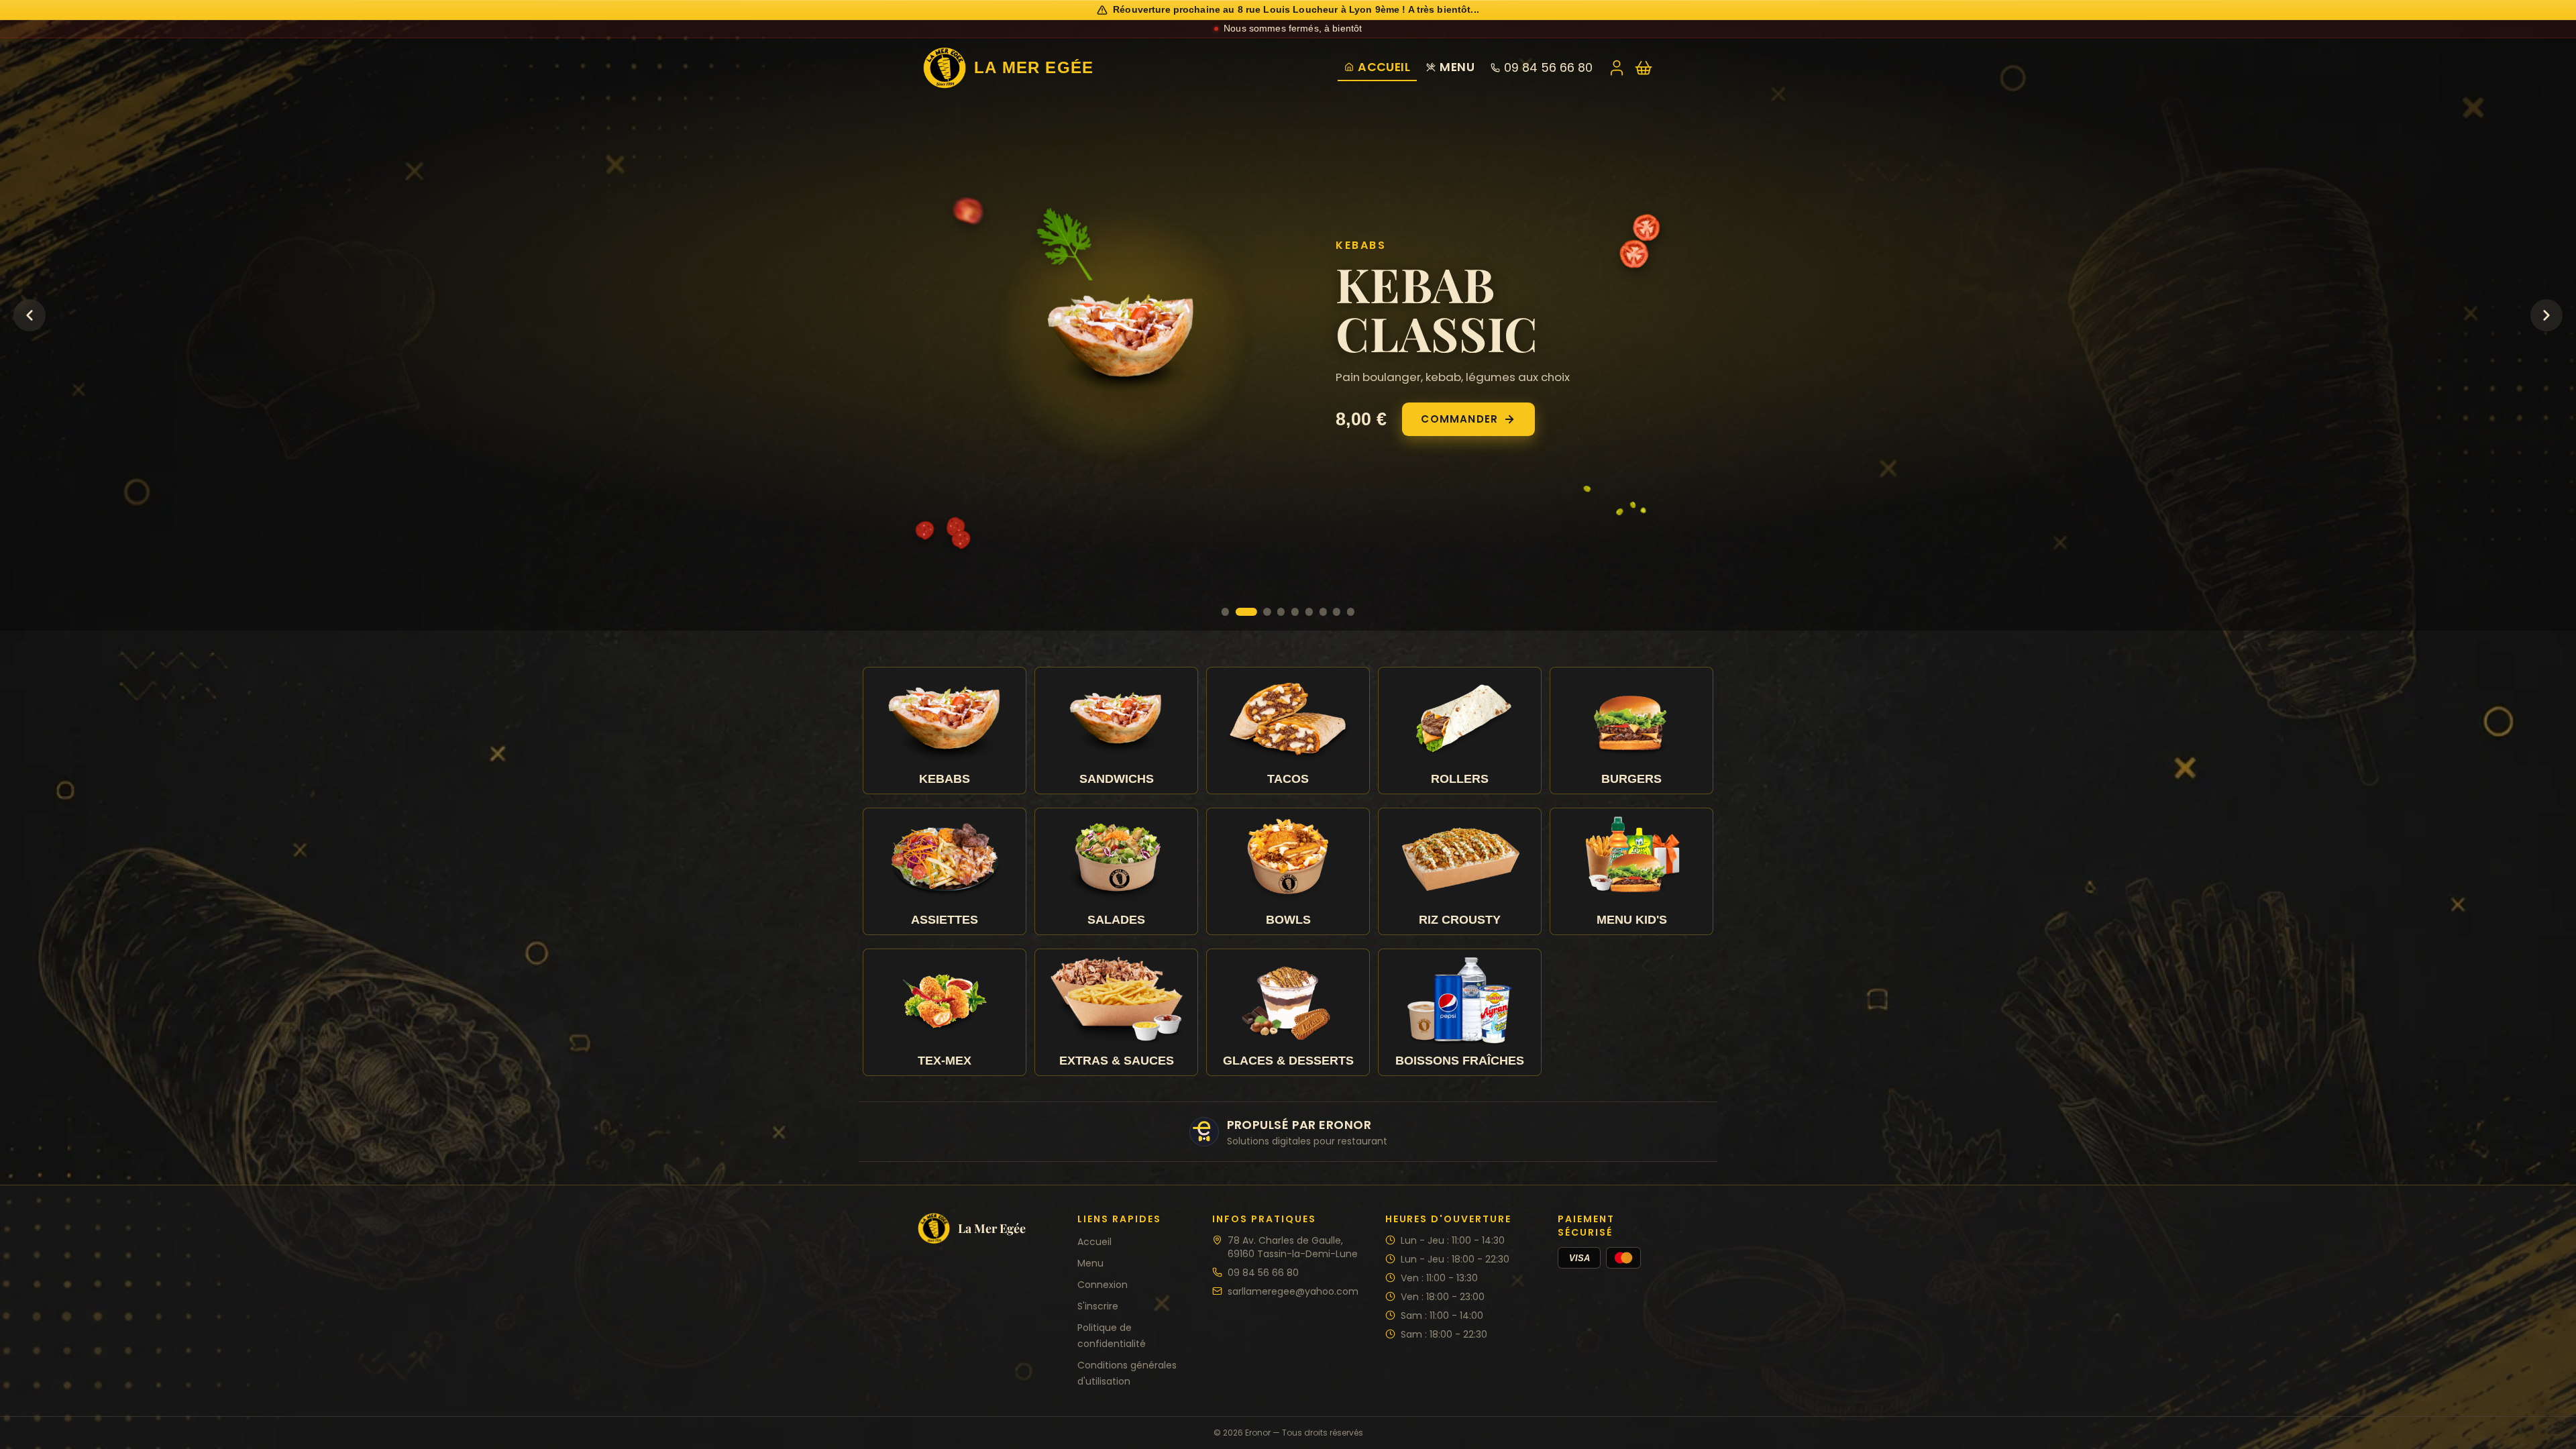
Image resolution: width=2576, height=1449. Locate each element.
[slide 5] (1295, 611)
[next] (2546, 315)
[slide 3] (1260, 611)
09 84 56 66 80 (1548, 68)
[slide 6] (1309, 611)
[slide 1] (1225, 611)
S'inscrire (1098, 1306)
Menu (1457, 67)
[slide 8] (1337, 611)
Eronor (1258, 1433)
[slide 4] (1281, 611)
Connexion (1103, 1285)
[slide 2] (1239, 611)
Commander (1074, 444)
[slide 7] (1323, 611)
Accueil (1384, 67)
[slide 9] (1351, 611)
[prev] (30, 315)
